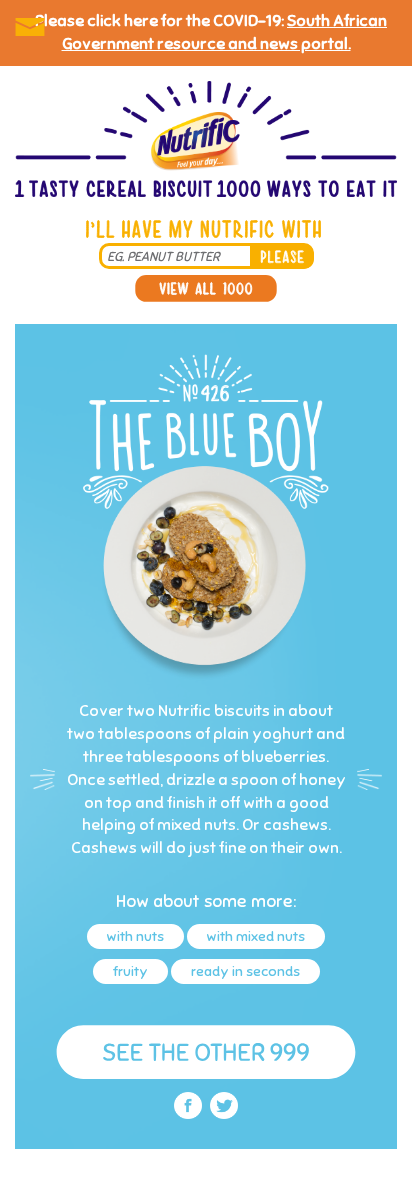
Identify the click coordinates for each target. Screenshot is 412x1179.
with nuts (135, 936)
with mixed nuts (256, 936)
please (282, 256)
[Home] (206, 141)
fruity (130, 971)
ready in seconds (245, 971)
